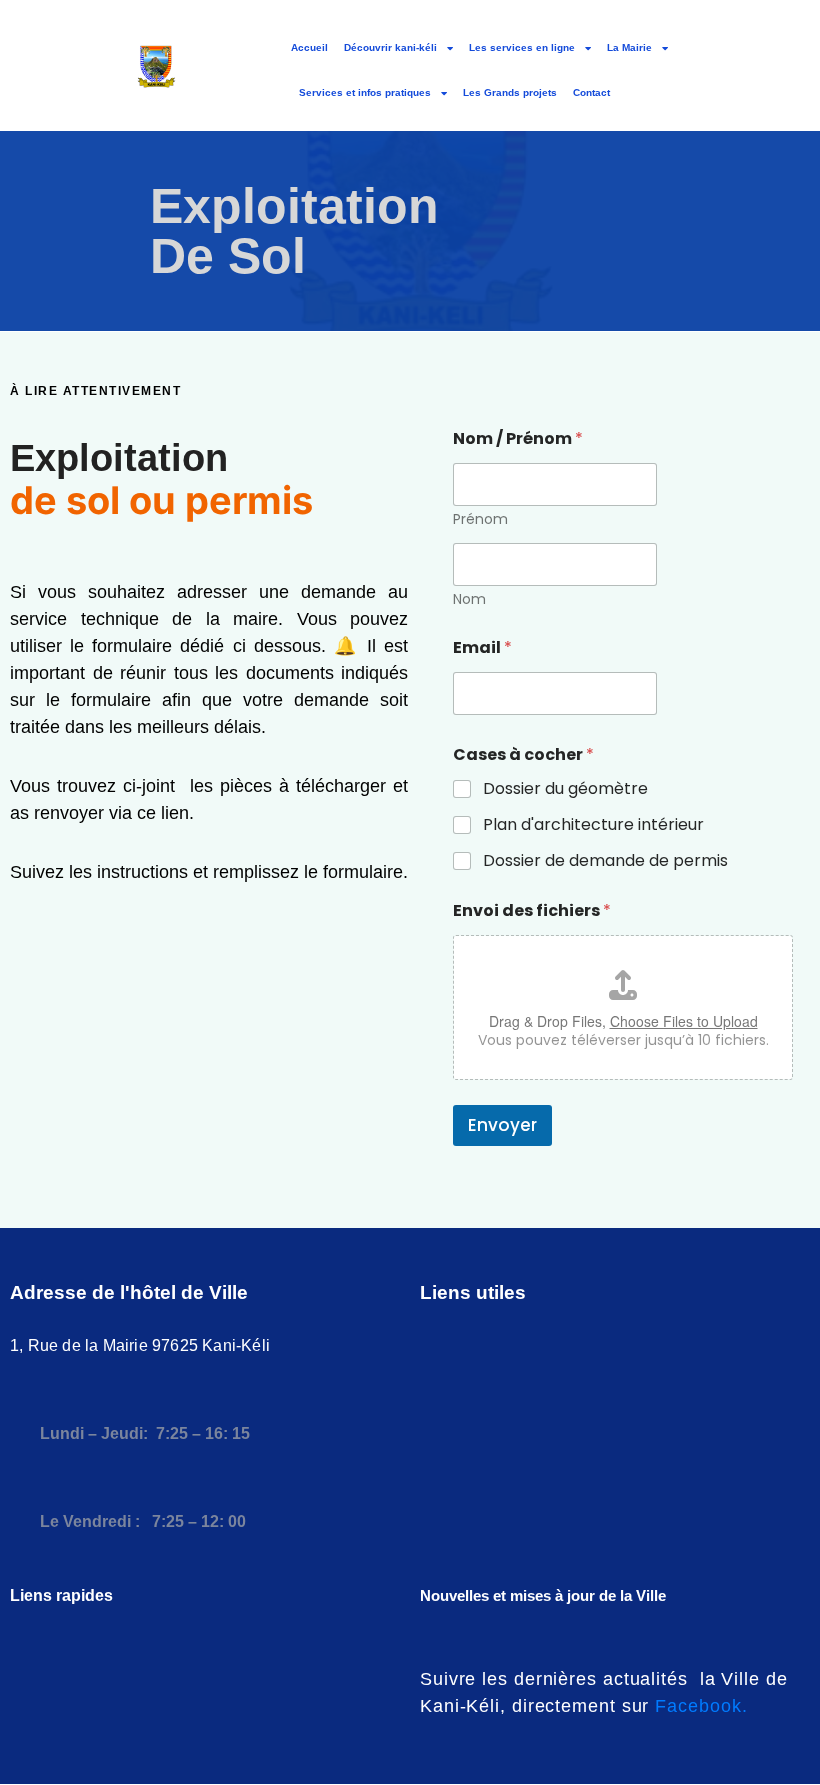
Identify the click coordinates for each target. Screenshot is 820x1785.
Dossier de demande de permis (605, 861)
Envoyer (502, 1125)
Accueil (309, 47)
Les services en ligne (522, 47)
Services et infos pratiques (365, 92)
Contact (591, 92)
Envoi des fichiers (532, 910)
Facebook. (701, 1706)
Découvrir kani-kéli (390, 47)
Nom (469, 599)
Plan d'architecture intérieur (593, 825)
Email (482, 647)
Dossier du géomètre (565, 789)
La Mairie (629, 47)
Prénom (480, 519)
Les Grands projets (510, 92)
